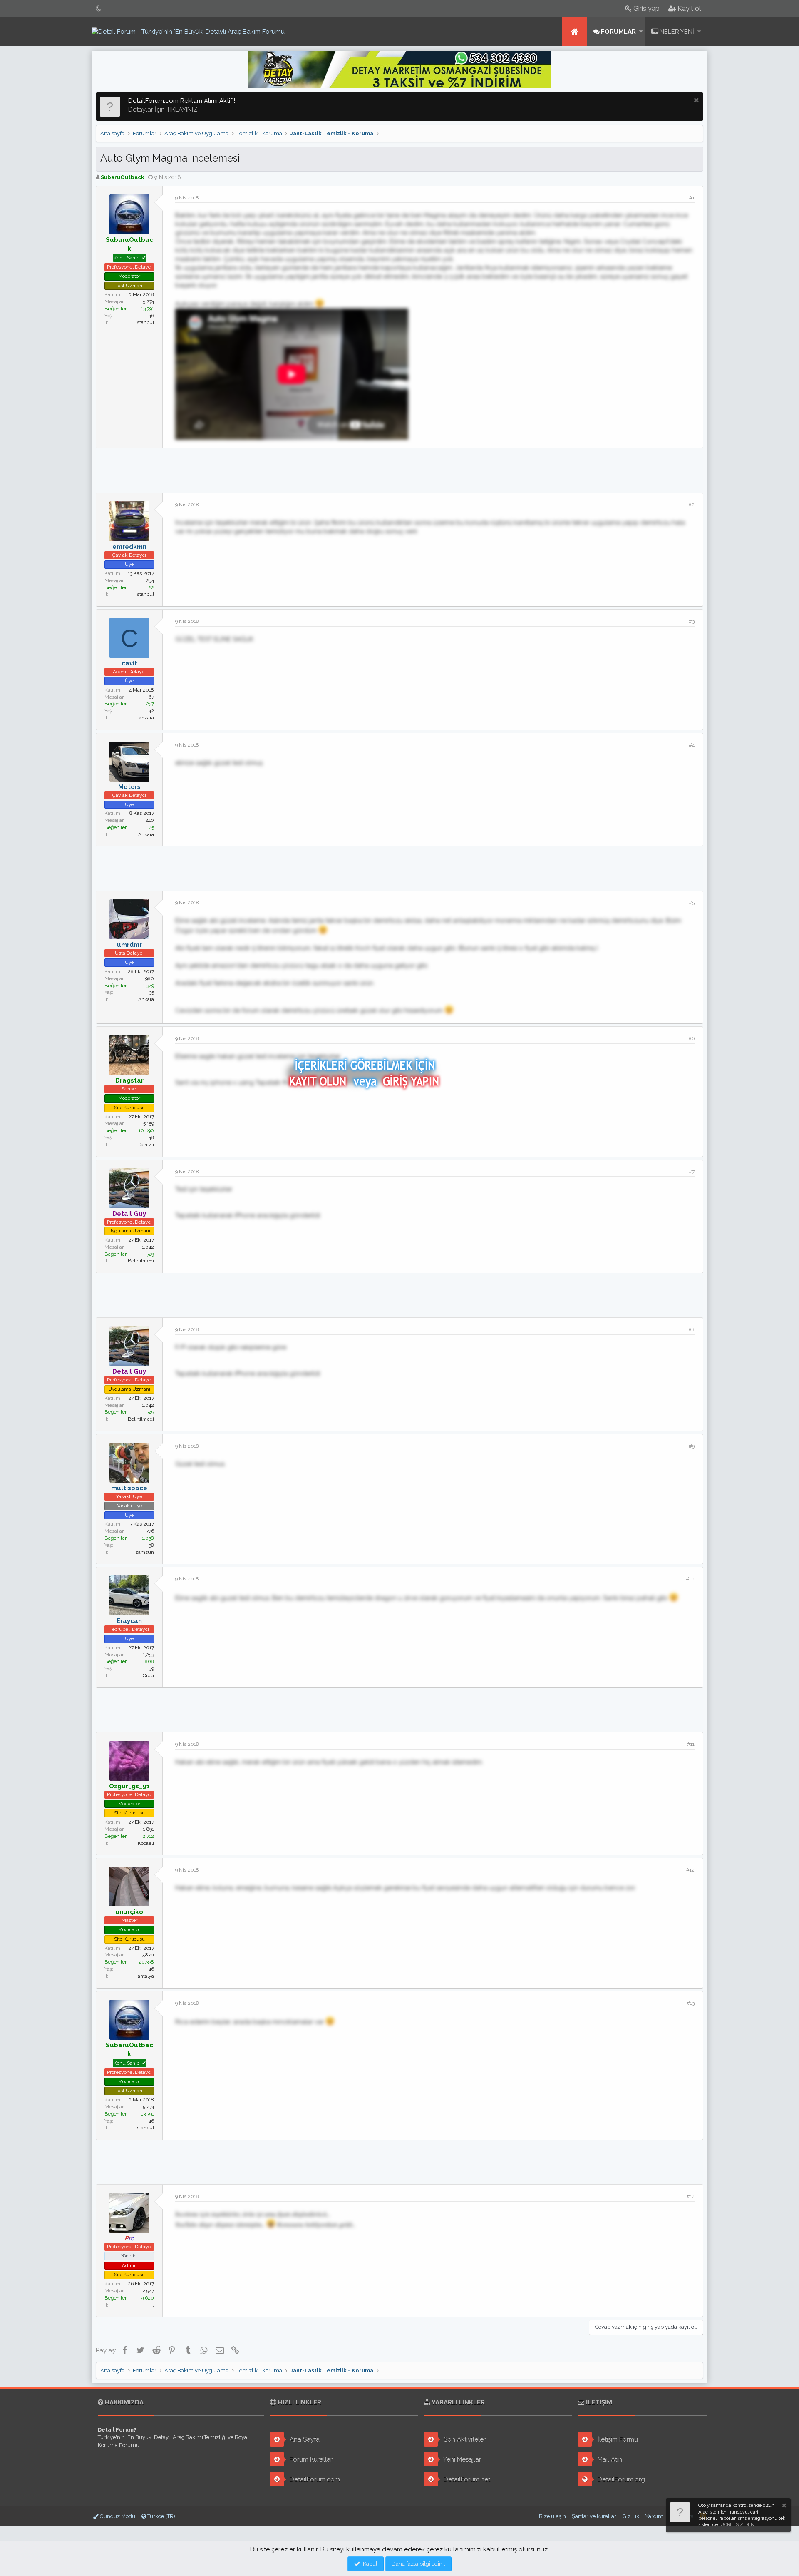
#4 (692, 745)
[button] (641, 32)
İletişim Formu (617, 2439)
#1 (692, 198)
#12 (690, 1870)
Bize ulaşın (552, 2516)
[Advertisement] (399, 469)
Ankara (146, 834)
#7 (692, 1172)
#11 (691, 1744)
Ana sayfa (575, 32)
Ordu (148, 1675)
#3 (692, 621)
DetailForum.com (314, 2479)
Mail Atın (609, 2459)
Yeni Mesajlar (462, 2459)
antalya (146, 1976)
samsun (145, 1552)
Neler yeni (677, 32)
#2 (691, 505)
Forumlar (618, 32)
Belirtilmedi (141, 1261)
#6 (691, 1038)
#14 (691, 2196)
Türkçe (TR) (161, 2516)
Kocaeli (146, 1843)
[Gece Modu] (99, 9)
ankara (146, 718)
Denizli (146, 1145)
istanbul (145, 322)
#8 (691, 1329)
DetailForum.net (466, 2479)
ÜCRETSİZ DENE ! (740, 2525)
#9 (692, 1446)
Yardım (654, 2516)
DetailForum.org (620, 2479)
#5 (692, 903)
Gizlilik (631, 2516)
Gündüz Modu (117, 2516)
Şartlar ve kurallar (594, 2516)
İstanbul (145, 594)
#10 (690, 1579)
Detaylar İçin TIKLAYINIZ (163, 110)
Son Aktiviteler (464, 2439)
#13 (691, 2003)
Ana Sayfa (304, 2439)
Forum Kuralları (311, 2459)
